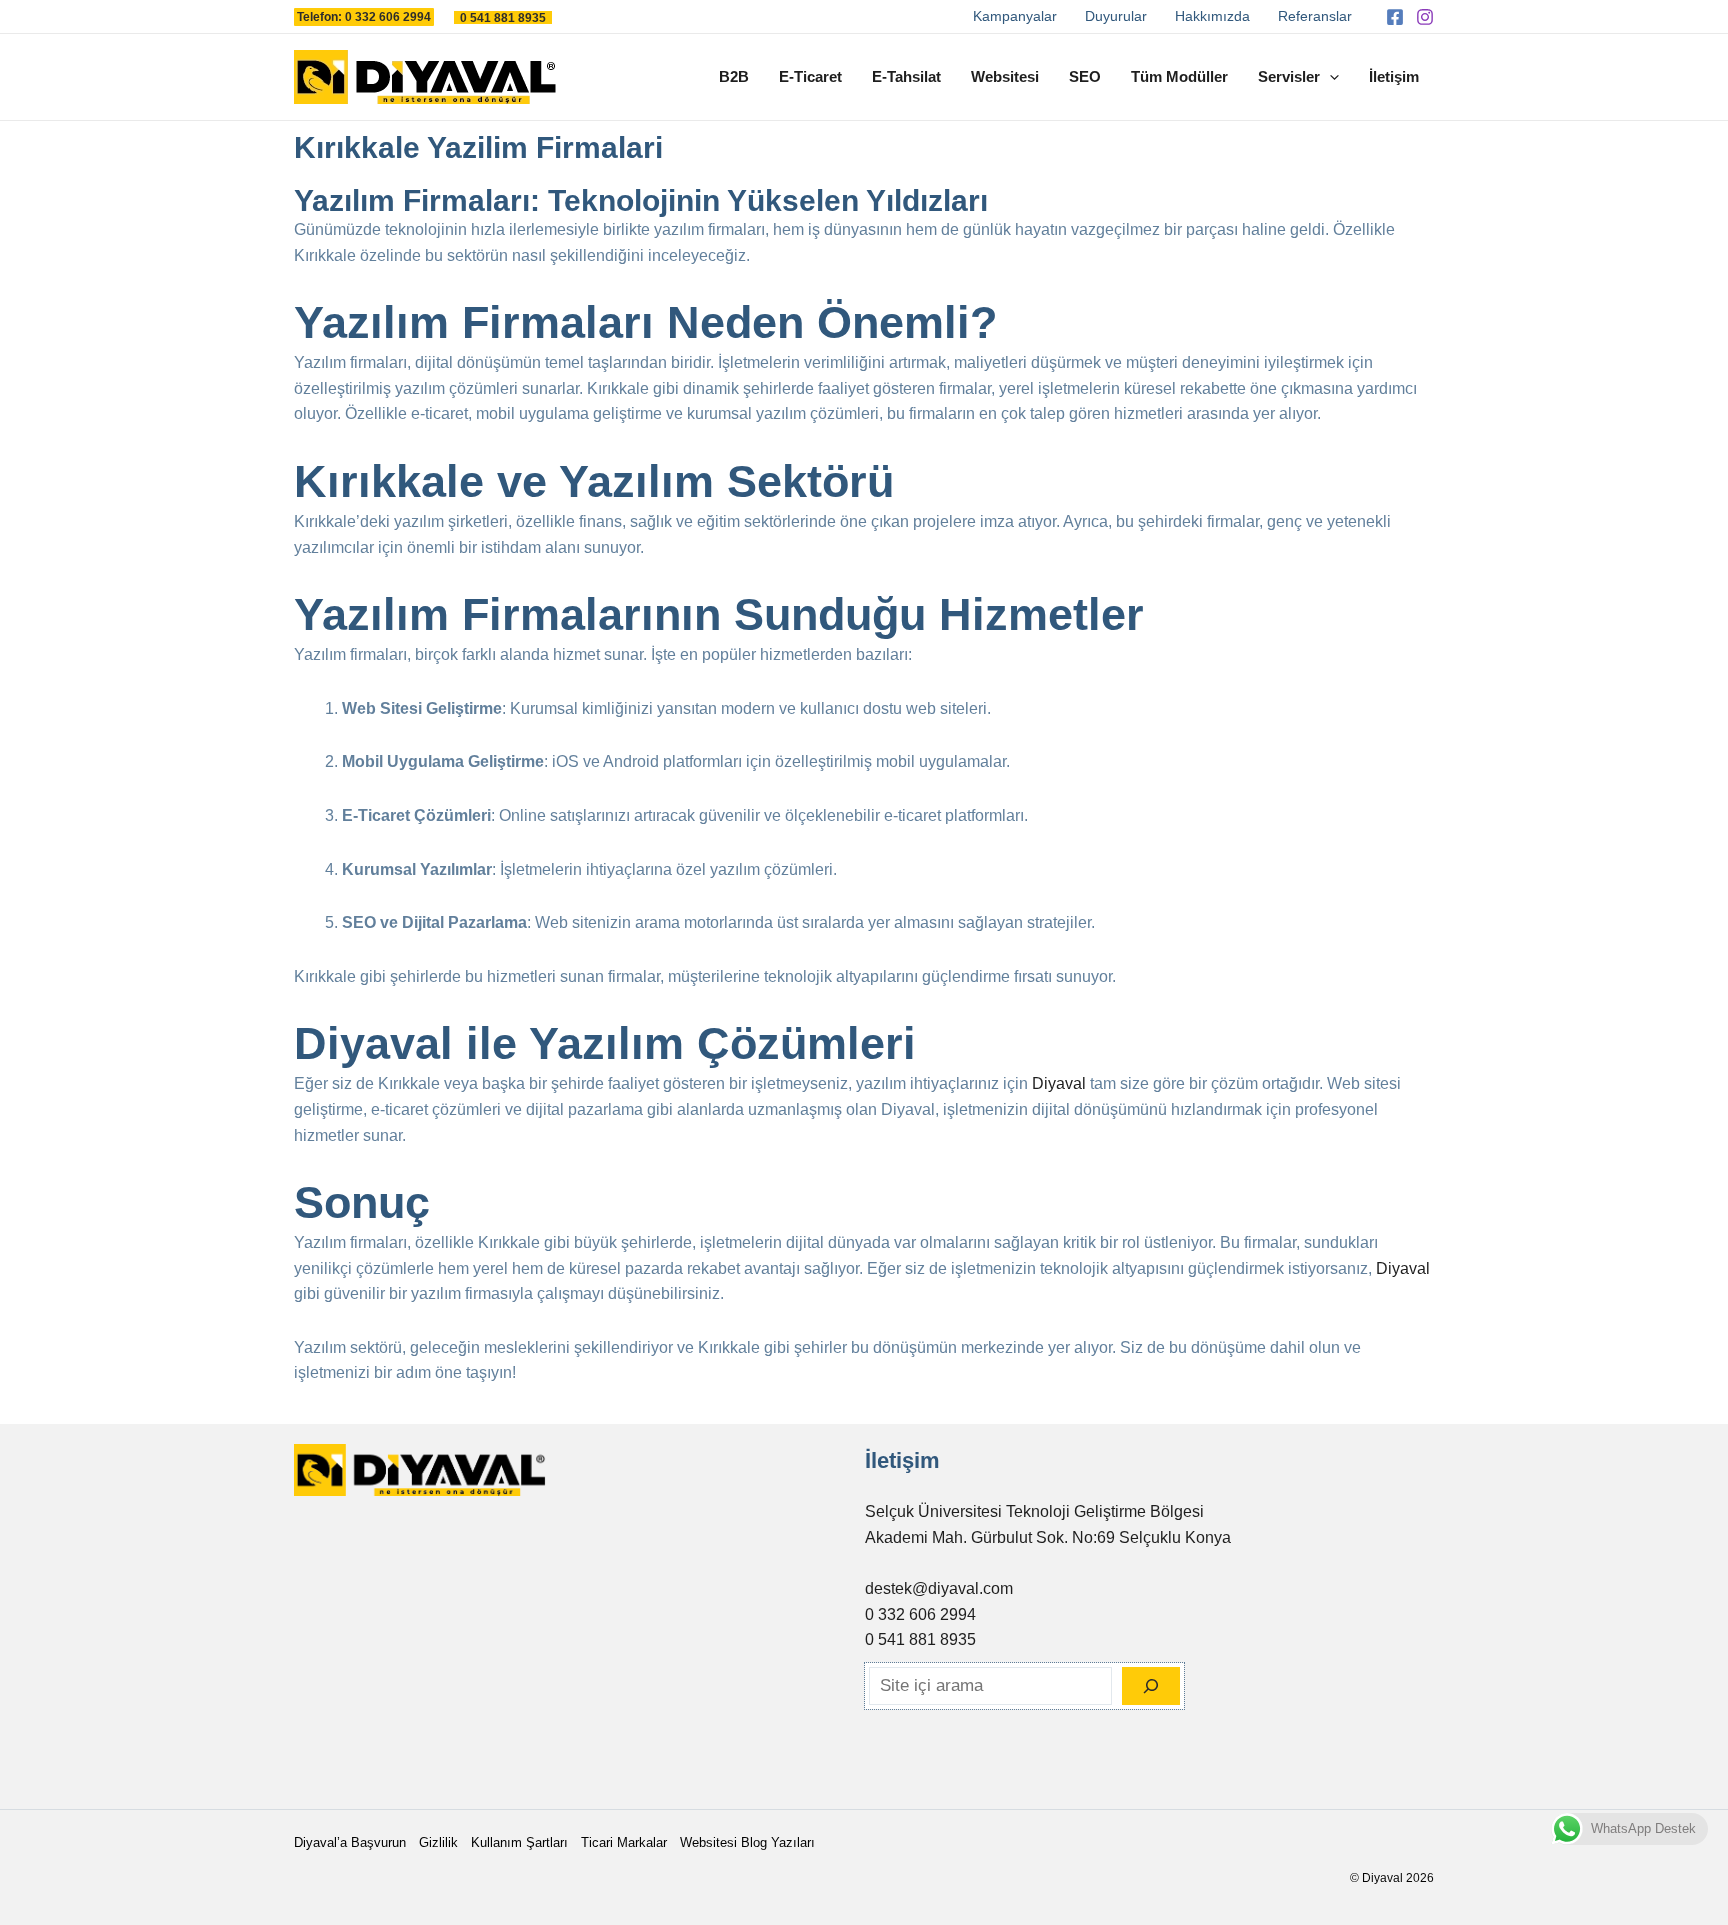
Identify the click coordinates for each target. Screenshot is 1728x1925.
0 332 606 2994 (920, 1614)
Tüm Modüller (1179, 76)
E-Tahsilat (906, 76)
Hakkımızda (1212, 16)
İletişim (1394, 76)
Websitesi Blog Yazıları (747, 1842)
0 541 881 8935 (920, 1639)
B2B (734, 76)
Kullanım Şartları (519, 1842)
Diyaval (1059, 1083)
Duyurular (1116, 16)
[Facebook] (1395, 17)
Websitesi (1005, 76)
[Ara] (1151, 1686)
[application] (1329, 77)
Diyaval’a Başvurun (350, 1842)
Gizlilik (438, 1842)
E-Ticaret (810, 76)
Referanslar (1315, 16)
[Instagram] (1425, 17)
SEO (1085, 76)
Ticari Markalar (624, 1842)
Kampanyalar (1015, 16)
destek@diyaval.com (939, 1588)
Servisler (1289, 76)
